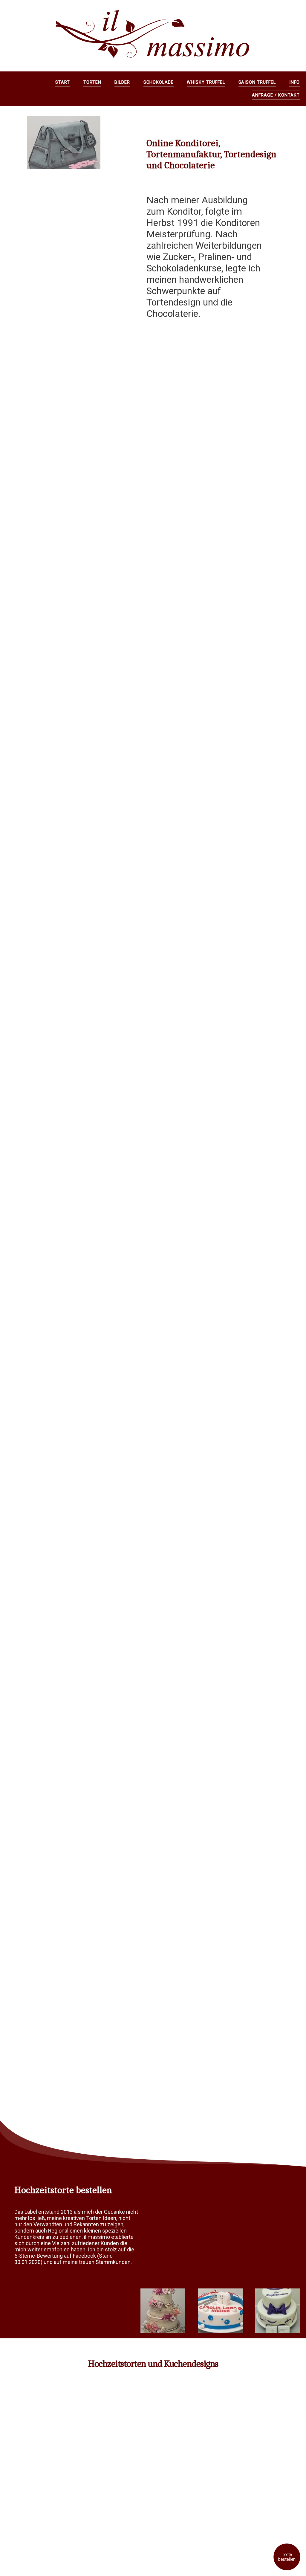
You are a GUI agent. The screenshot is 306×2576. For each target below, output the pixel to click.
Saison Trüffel (257, 82)
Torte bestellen (287, 2557)
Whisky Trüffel (206, 82)
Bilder (122, 82)
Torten (92, 82)
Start (63, 82)
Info (294, 82)
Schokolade (159, 82)
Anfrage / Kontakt (276, 95)
